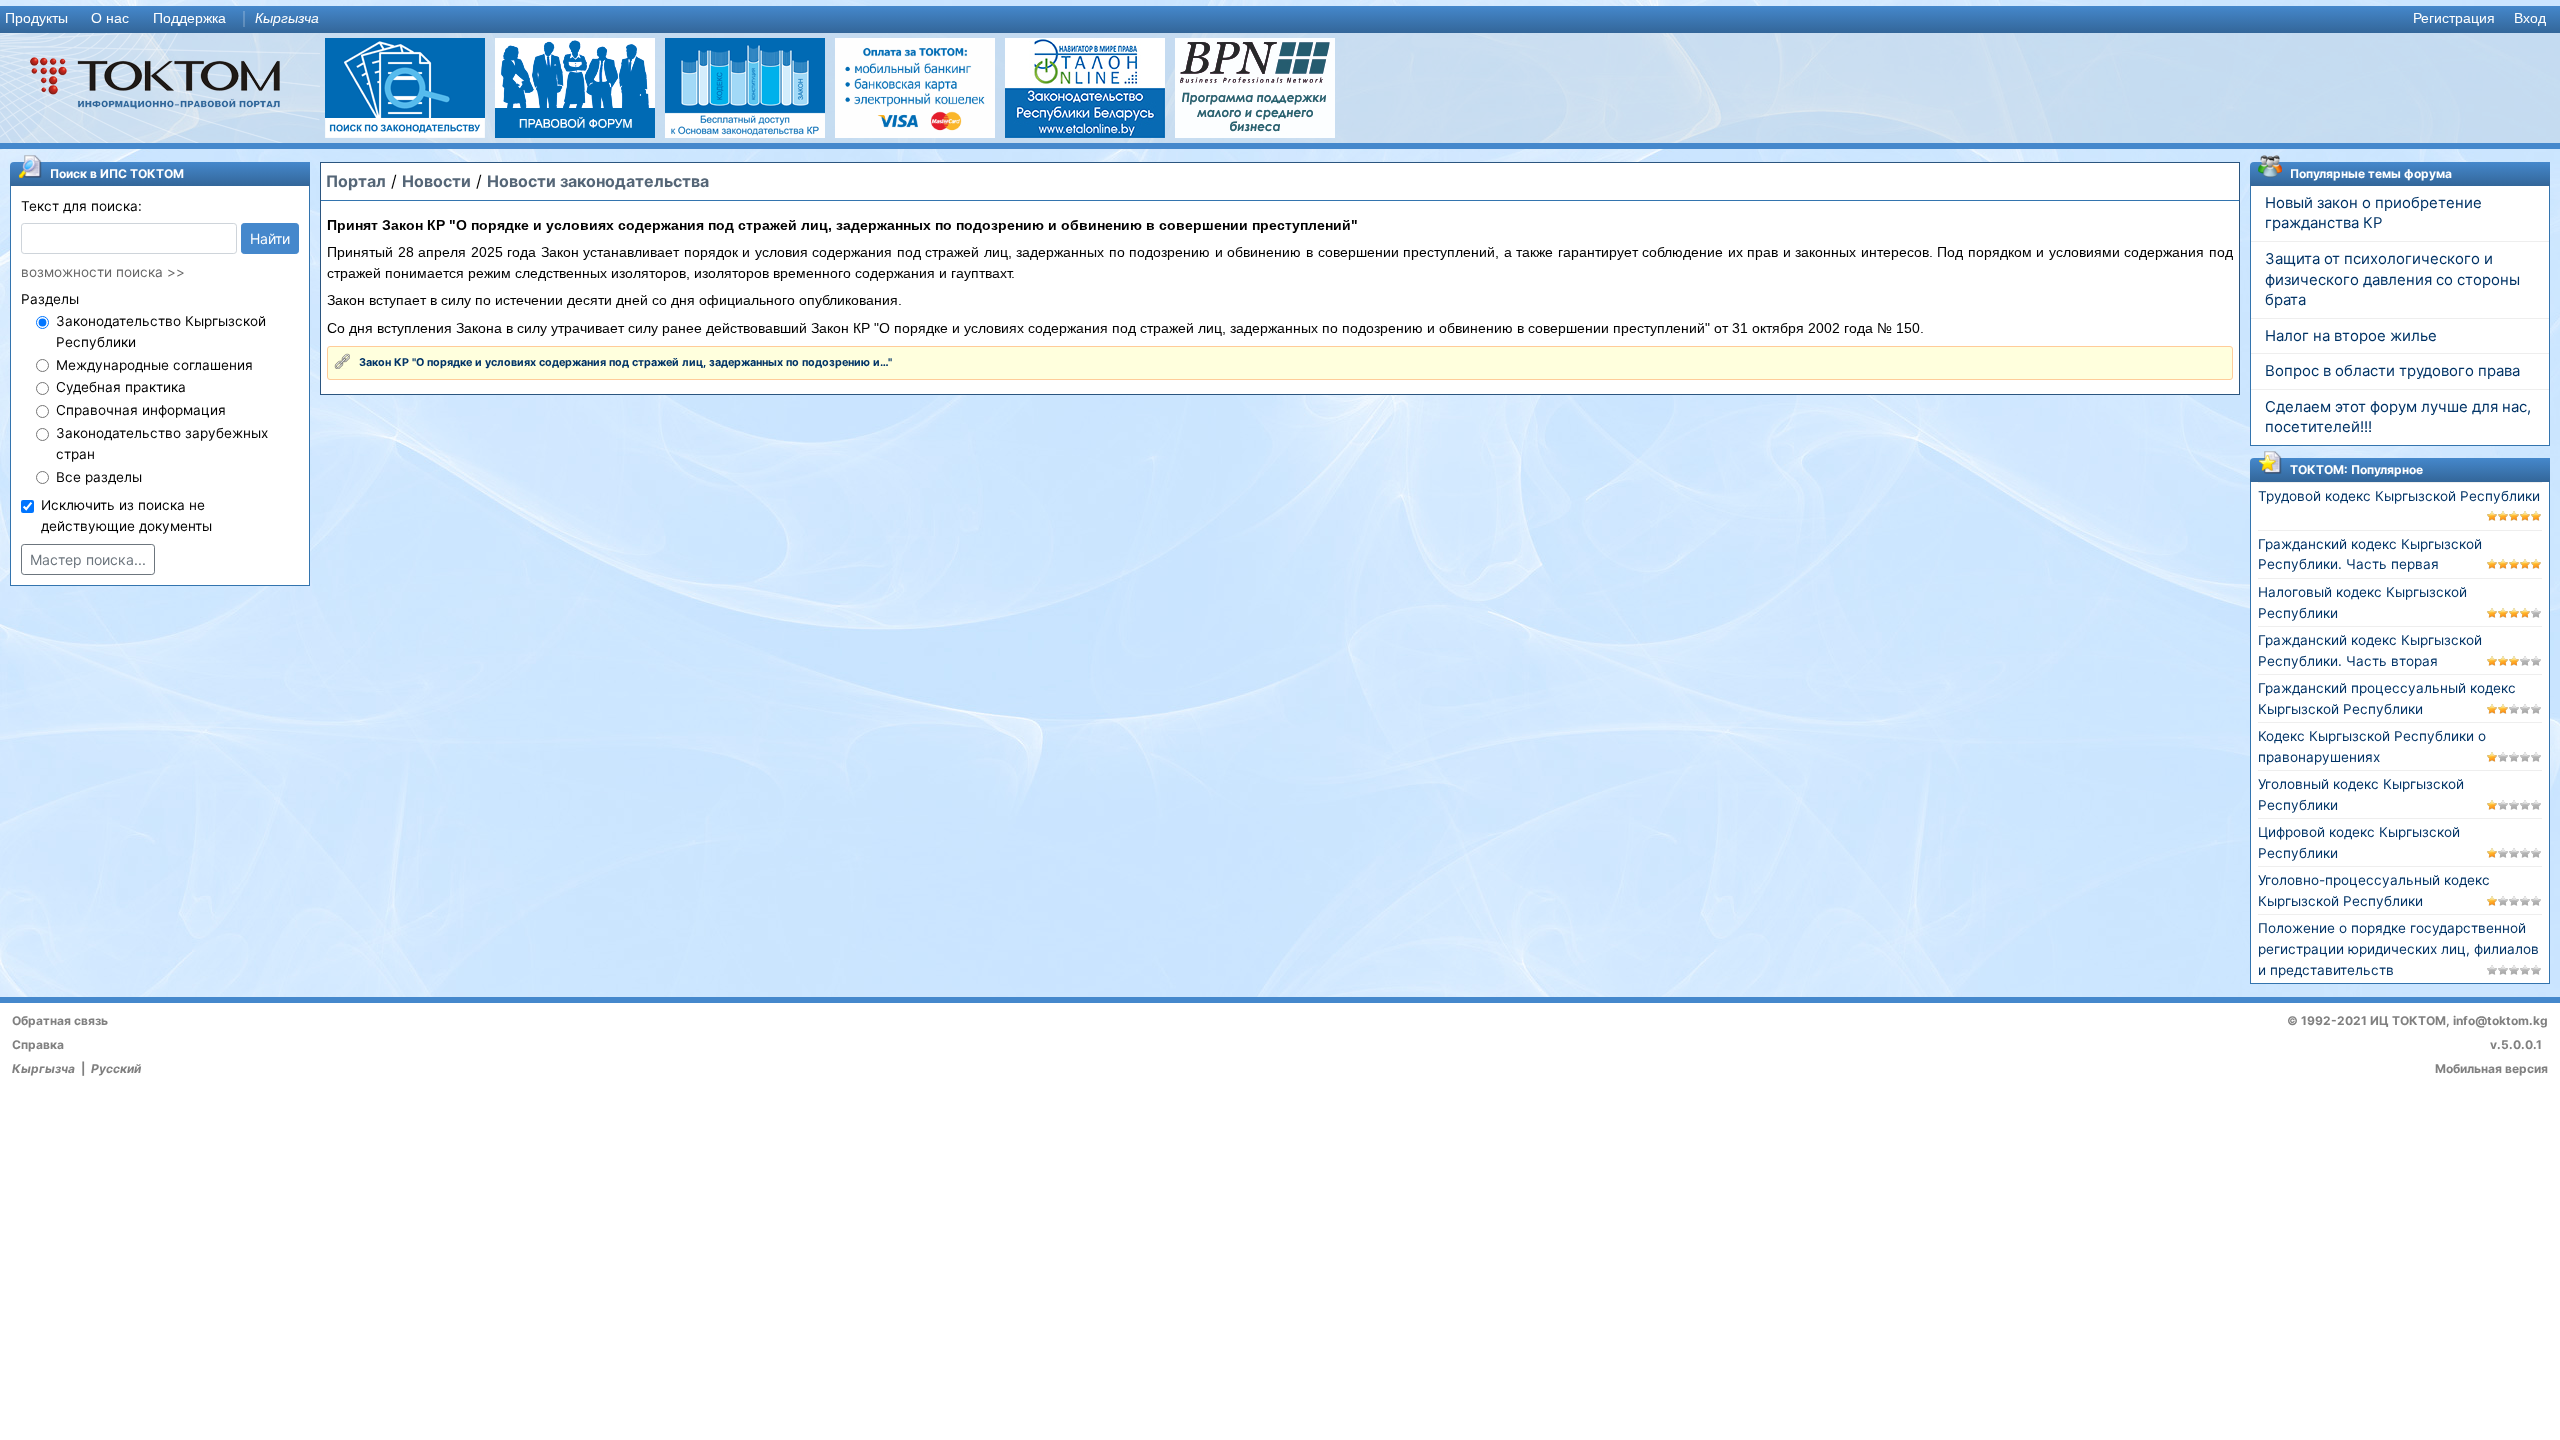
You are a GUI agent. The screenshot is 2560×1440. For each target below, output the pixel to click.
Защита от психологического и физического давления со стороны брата (2392, 280)
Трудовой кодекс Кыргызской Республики (2399, 496)
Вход (2530, 18)
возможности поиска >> (103, 272)
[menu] (1280, 19)
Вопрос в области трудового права (2392, 371)
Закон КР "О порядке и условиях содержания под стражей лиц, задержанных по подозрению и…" (625, 362)
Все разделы (99, 477)
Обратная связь (60, 1020)
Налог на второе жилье (2351, 336)
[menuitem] (41, 19)
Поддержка (189, 18)
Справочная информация (141, 410)
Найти (270, 238)
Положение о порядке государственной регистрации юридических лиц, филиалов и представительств (2398, 949)
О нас (110, 18)
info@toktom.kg (2500, 1020)
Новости (436, 181)
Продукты (36, 18)
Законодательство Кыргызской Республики (161, 331)
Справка (38, 1044)
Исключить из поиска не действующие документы (126, 515)
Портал (356, 181)
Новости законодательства (598, 181)
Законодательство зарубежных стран (162, 443)
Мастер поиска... (88, 559)
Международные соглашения (154, 365)
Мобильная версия (2491, 1068)
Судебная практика (121, 387)
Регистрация (2454, 18)
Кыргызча (287, 18)
